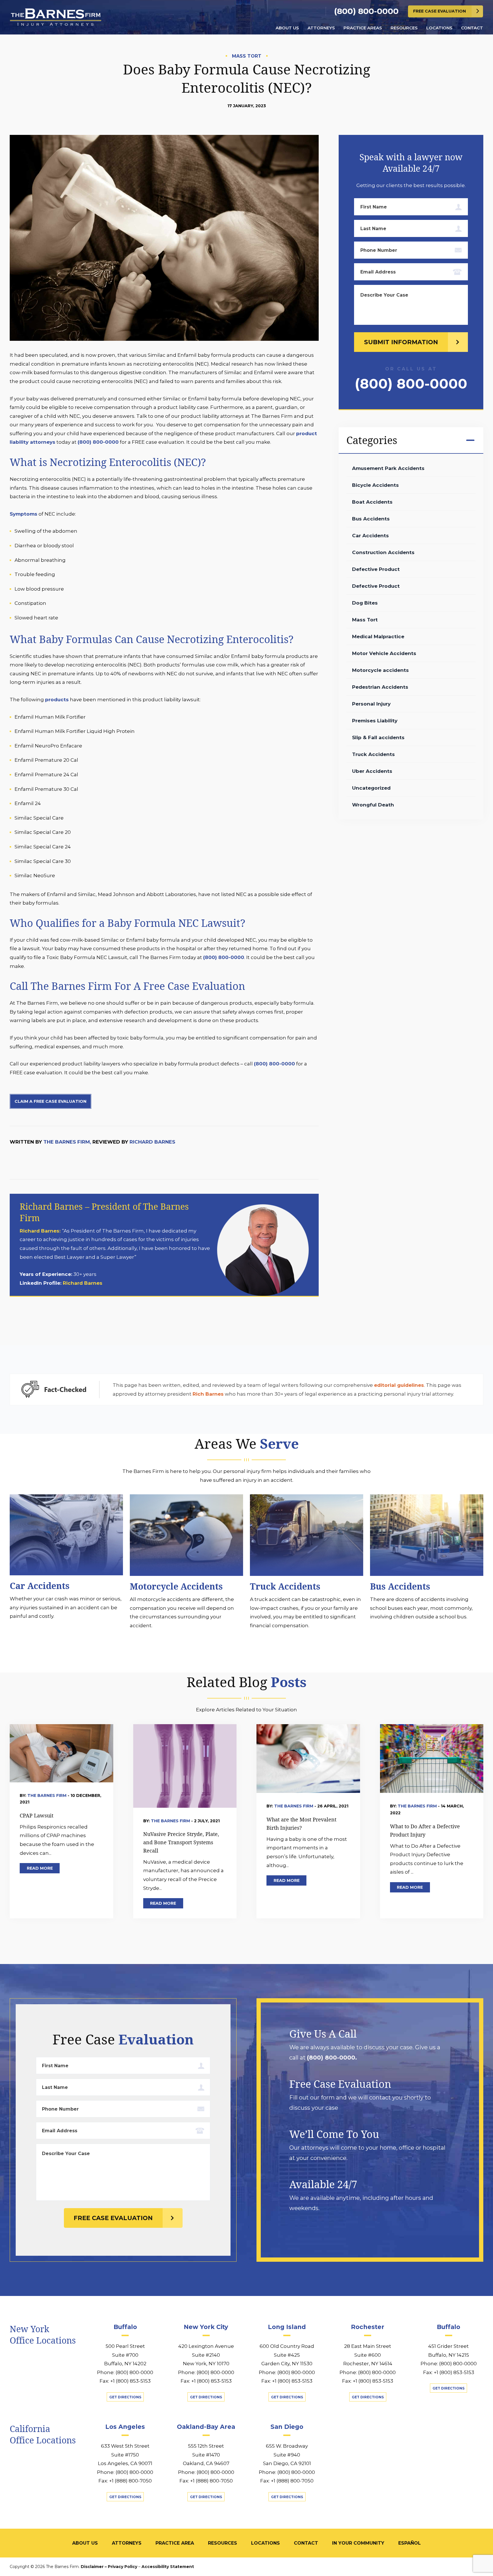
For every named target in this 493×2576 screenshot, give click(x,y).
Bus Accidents (371, 519)
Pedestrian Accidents (380, 687)
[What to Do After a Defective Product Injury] (432, 1758)
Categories (372, 440)
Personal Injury (371, 704)
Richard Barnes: (41, 1231)
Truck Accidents (373, 754)
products (57, 700)
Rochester (368, 2327)
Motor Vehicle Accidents (384, 653)
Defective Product (376, 569)
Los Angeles (125, 2427)
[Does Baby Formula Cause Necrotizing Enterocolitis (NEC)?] (164, 242)
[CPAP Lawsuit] (61, 1753)
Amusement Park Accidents (388, 468)
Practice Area (175, 2543)
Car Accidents (370, 536)
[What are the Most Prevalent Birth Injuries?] (308, 1758)
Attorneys (321, 28)
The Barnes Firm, (67, 1142)
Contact (472, 28)
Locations (439, 28)
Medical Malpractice (378, 637)
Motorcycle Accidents (176, 1586)
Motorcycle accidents (380, 670)
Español (410, 2543)
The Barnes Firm (48, 1795)
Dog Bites (365, 603)
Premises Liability (375, 721)
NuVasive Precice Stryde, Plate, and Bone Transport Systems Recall (181, 1842)
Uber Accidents (372, 771)
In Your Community (358, 2543)
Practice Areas (363, 28)
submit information (401, 342)
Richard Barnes (152, 1142)
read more (40, 1868)
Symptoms (24, 514)
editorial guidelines (399, 1385)
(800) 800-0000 (366, 11)
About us (287, 28)
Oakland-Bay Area (206, 2427)
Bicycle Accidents (375, 485)
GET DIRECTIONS (125, 2397)
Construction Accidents (383, 552)
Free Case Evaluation (440, 11)
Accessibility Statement (168, 2567)
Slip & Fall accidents (378, 737)
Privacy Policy (123, 2567)
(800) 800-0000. (332, 2058)
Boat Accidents (372, 502)
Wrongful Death (373, 805)
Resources (404, 28)
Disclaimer (92, 2567)
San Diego (287, 2427)
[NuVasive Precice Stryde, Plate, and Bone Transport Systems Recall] (185, 1766)
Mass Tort (365, 620)
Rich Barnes (208, 1394)
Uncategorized (371, 788)
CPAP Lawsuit (37, 1815)
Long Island (287, 2327)
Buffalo (125, 2327)
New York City (206, 2327)
